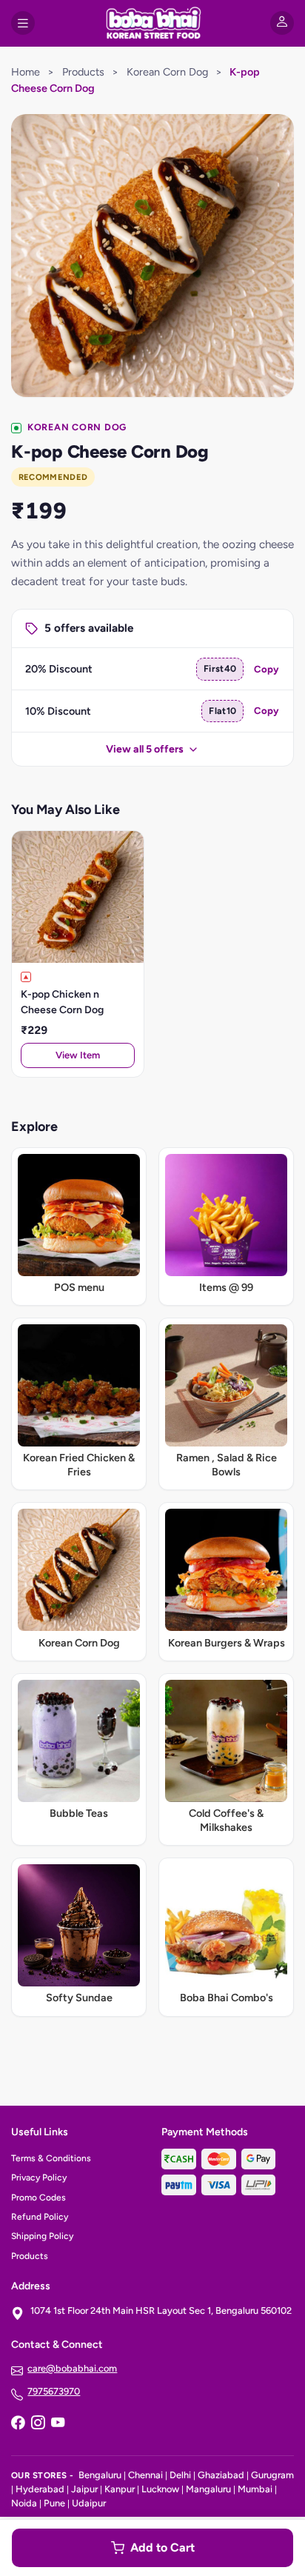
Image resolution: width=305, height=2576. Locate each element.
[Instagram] (38, 2424)
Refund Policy (40, 2217)
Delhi (180, 2475)
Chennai (145, 2475)
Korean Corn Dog (167, 72)
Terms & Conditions (51, 2158)
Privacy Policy (39, 2178)
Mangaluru (208, 2489)
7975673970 (54, 2391)
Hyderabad (40, 2489)
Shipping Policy (42, 2236)
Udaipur (89, 2503)
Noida (24, 2503)
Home (26, 72)
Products (83, 72)
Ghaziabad (221, 2475)
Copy (267, 669)
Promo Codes (38, 2198)
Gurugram (272, 2475)
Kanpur (120, 2489)
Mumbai (255, 2489)
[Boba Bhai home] (152, 23)
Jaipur (84, 2489)
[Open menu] (23, 23)
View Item (78, 1055)
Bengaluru (100, 2475)
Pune (54, 2503)
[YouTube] (58, 2424)
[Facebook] (18, 2424)
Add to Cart (162, 2547)
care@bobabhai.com (72, 2368)
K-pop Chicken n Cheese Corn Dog (62, 1002)
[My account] (282, 23)
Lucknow (160, 2489)
